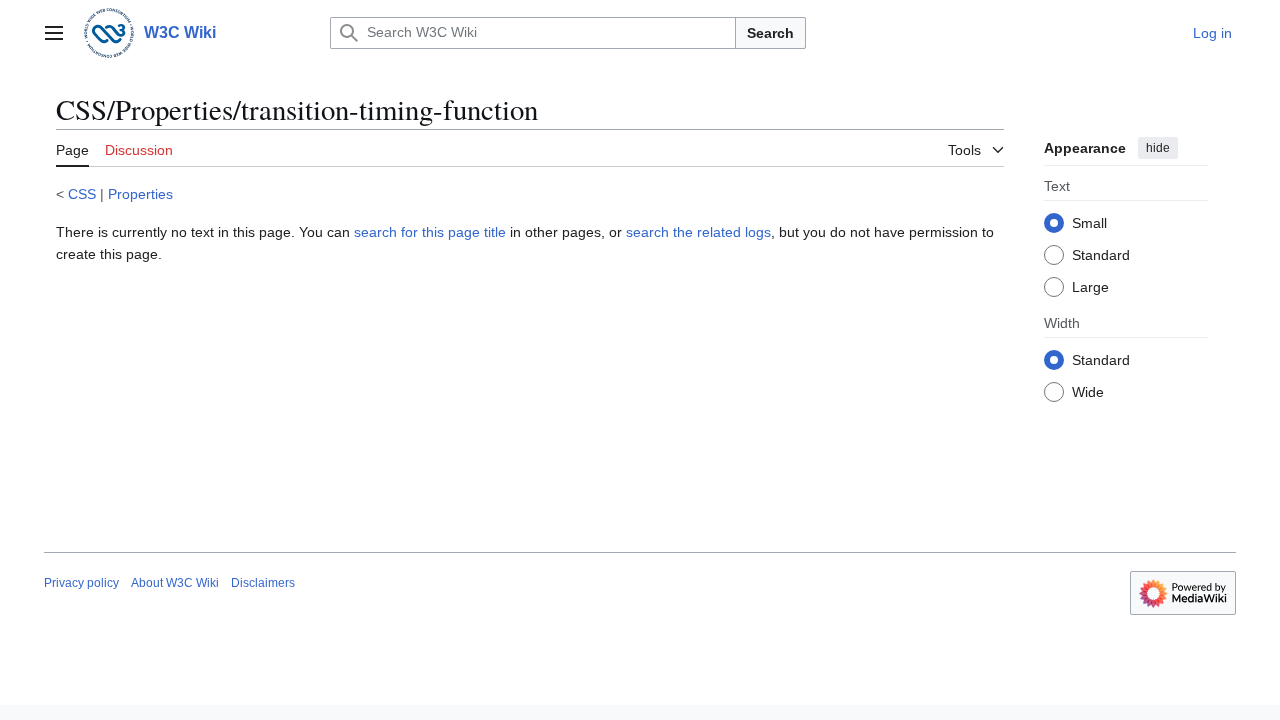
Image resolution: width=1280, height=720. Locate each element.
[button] (54, 33)
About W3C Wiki (175, 583)
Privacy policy (81, 583)
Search (770, 33)
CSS (82, 194)
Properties (140, 194)
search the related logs (698, 232)
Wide (1088, 392)
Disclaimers (263, 583)
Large (1090, 287)
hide (1158, 148)
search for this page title (430, 232)
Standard (1101, 255)
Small (1089, 223)
